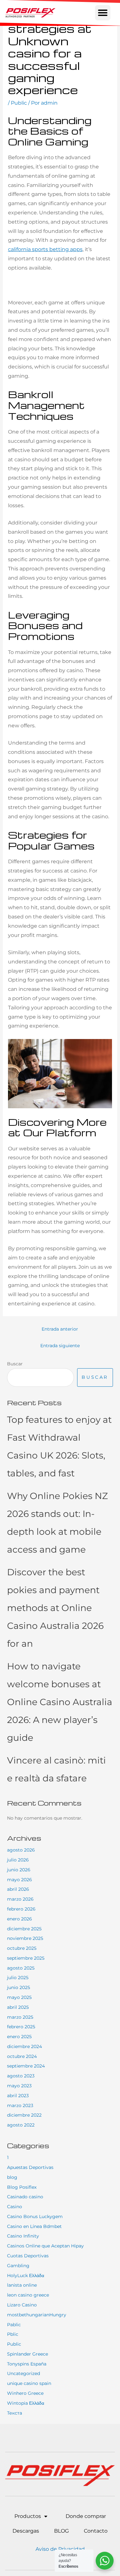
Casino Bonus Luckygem (35, 2216)
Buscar (15, 1364)
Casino (15, 2207)
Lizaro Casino (22, 2305)
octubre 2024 (22, 2056)
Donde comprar (86, 2516)
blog (12, 2177)
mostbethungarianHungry (37, 2315)
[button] (103, 13)
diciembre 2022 (24, 2115)
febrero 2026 (21, 1909)
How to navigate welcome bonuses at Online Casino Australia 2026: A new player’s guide (60, 1702)
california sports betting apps (45, 249)
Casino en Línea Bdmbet (34, 2226)
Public (19, 103)
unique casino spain (29, 2383)
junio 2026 (19, 1870)
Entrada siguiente (60, 1346)
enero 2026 (20, 1919)
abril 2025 (18, 2007)
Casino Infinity (23, 2236)
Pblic (13, 2334)
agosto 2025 (21, 1968)
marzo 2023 (20, 2105)
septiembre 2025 (26, 1958)
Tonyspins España (27, 2364)
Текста (15, 2413)
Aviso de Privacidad (60, 2549)
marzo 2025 (20, 2017)
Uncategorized (24, 2373)
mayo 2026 (20, 1880)
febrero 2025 (21, 2027)
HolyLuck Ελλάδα (26, 2275)
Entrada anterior (60, 1329)
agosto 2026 (21, 1850)
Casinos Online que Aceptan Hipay (45, 2246)
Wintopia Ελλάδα (26, 2403)
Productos (28, 2516)
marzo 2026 (20, 1899)
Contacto (96, 2531)
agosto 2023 (21, 2076)
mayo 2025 (19, 1997)
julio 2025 (18, 1978)
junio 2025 (19, 1987)
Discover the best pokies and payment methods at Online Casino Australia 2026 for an (55, 1608)
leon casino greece (28, 2295)
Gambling (18, 2266)
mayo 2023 (19, 2086)
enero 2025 (19, 2037)
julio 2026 (18, 1860)
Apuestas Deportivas (30, 2167)
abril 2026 (18, 1889)
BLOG (61, 2531)
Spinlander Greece (28, 2354)
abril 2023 (18, 2096)
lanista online (22, 2285)
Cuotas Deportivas (28, 2256)
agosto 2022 (21, 2125)
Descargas (26, 2531)
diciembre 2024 (24, 2046)
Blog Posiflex (22, 2187)
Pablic (14, 2325)
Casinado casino (25, 2197)
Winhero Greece (25, 2393)
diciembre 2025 (24, 1929)
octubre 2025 (22, 1948)
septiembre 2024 (26, 2066)
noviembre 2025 (25, 1938)
